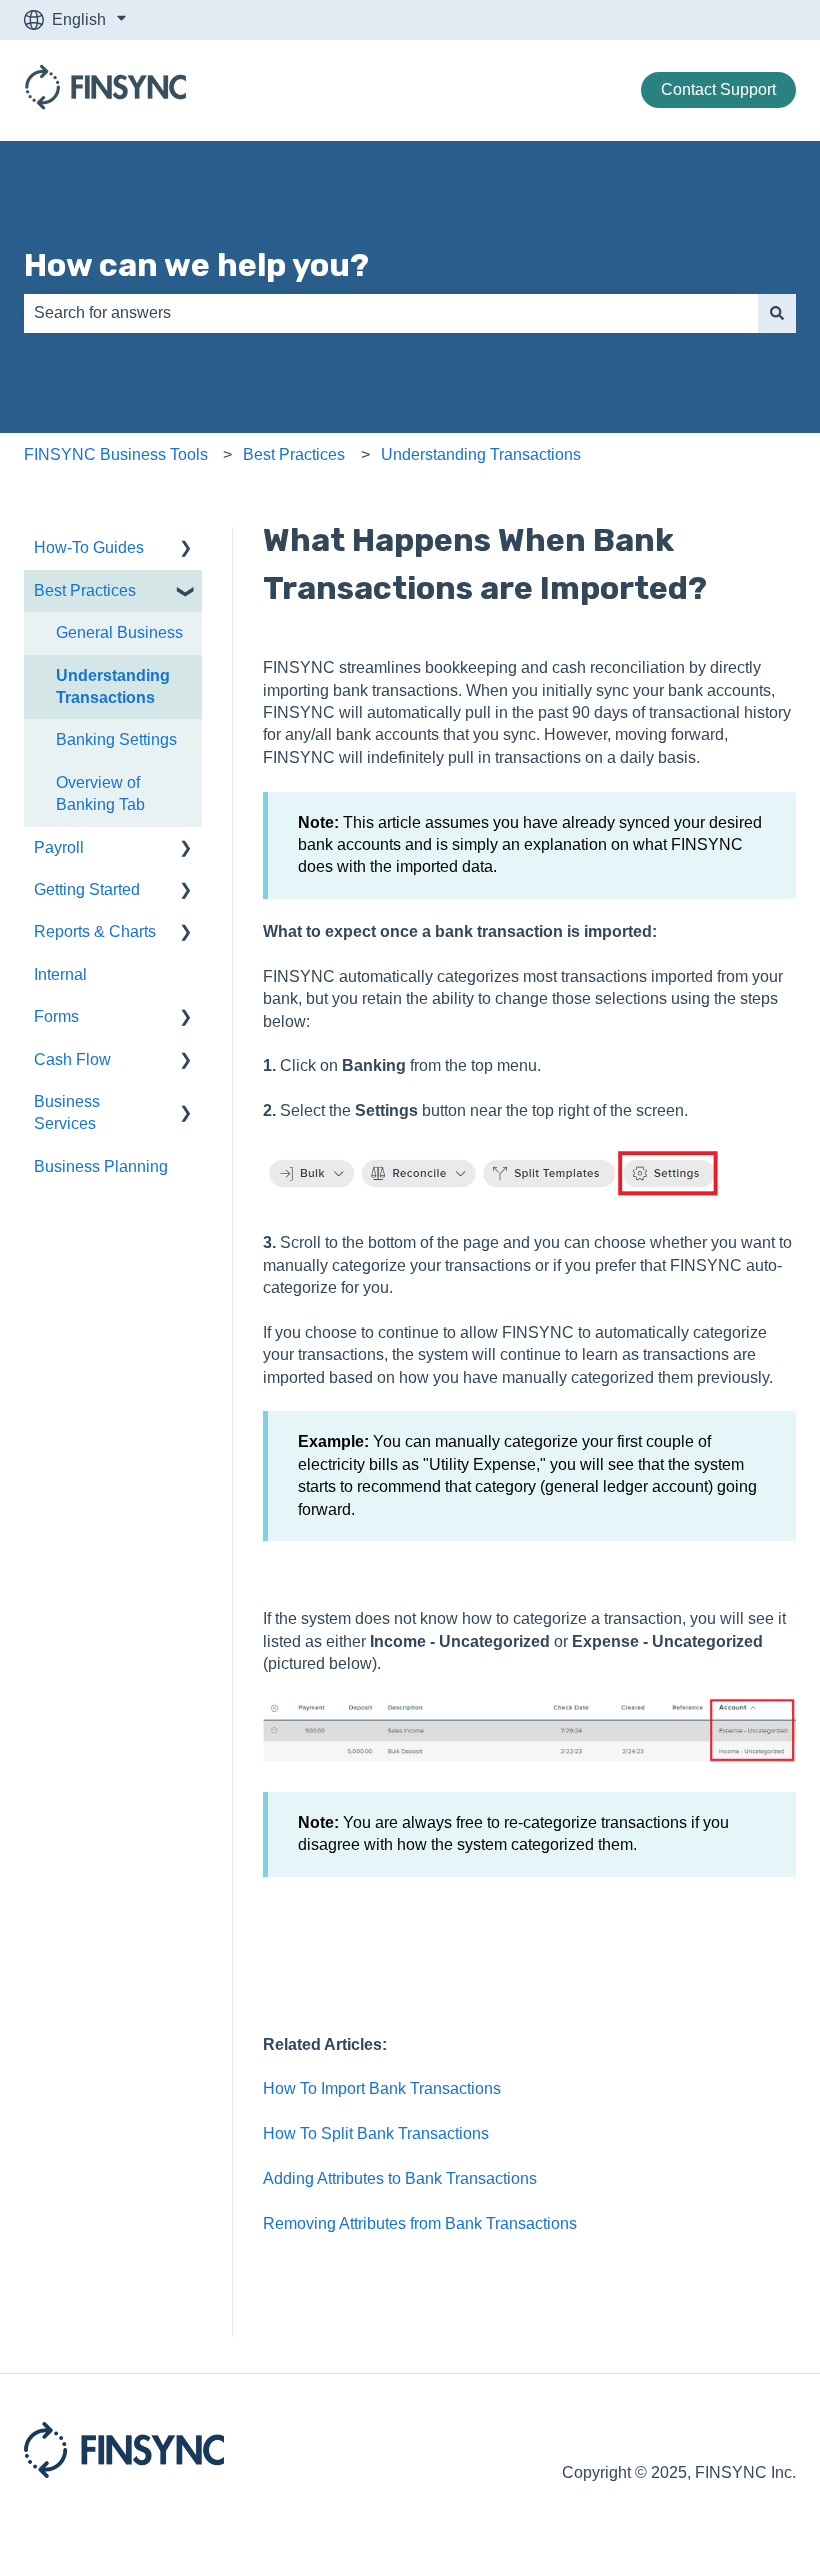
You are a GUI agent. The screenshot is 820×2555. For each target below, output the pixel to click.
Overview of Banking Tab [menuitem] (100, 793)
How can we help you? (196, 265)
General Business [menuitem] (119, 632)
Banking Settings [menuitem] (116, 739)
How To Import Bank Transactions (382, 2088)
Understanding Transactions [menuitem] (113, 686)
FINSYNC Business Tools (116, 454)
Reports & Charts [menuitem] (95, 931)
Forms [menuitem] (56, 1016)
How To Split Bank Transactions (376, 2133)
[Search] (777, 313)
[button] (186, 549)
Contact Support (718, 89)
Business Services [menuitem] (67, 1112)
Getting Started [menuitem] (87, 889)
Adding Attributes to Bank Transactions (400, 2178)
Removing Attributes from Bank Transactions (420, 2223)
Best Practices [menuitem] (85, 590)
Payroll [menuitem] (59, 847)
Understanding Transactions (481, 454)
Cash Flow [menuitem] (72, 1059)
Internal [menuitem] (60, 974)
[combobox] (391, 313)
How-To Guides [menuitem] (89, 547)
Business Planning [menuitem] (101, 1166)
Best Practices (294, 454)
